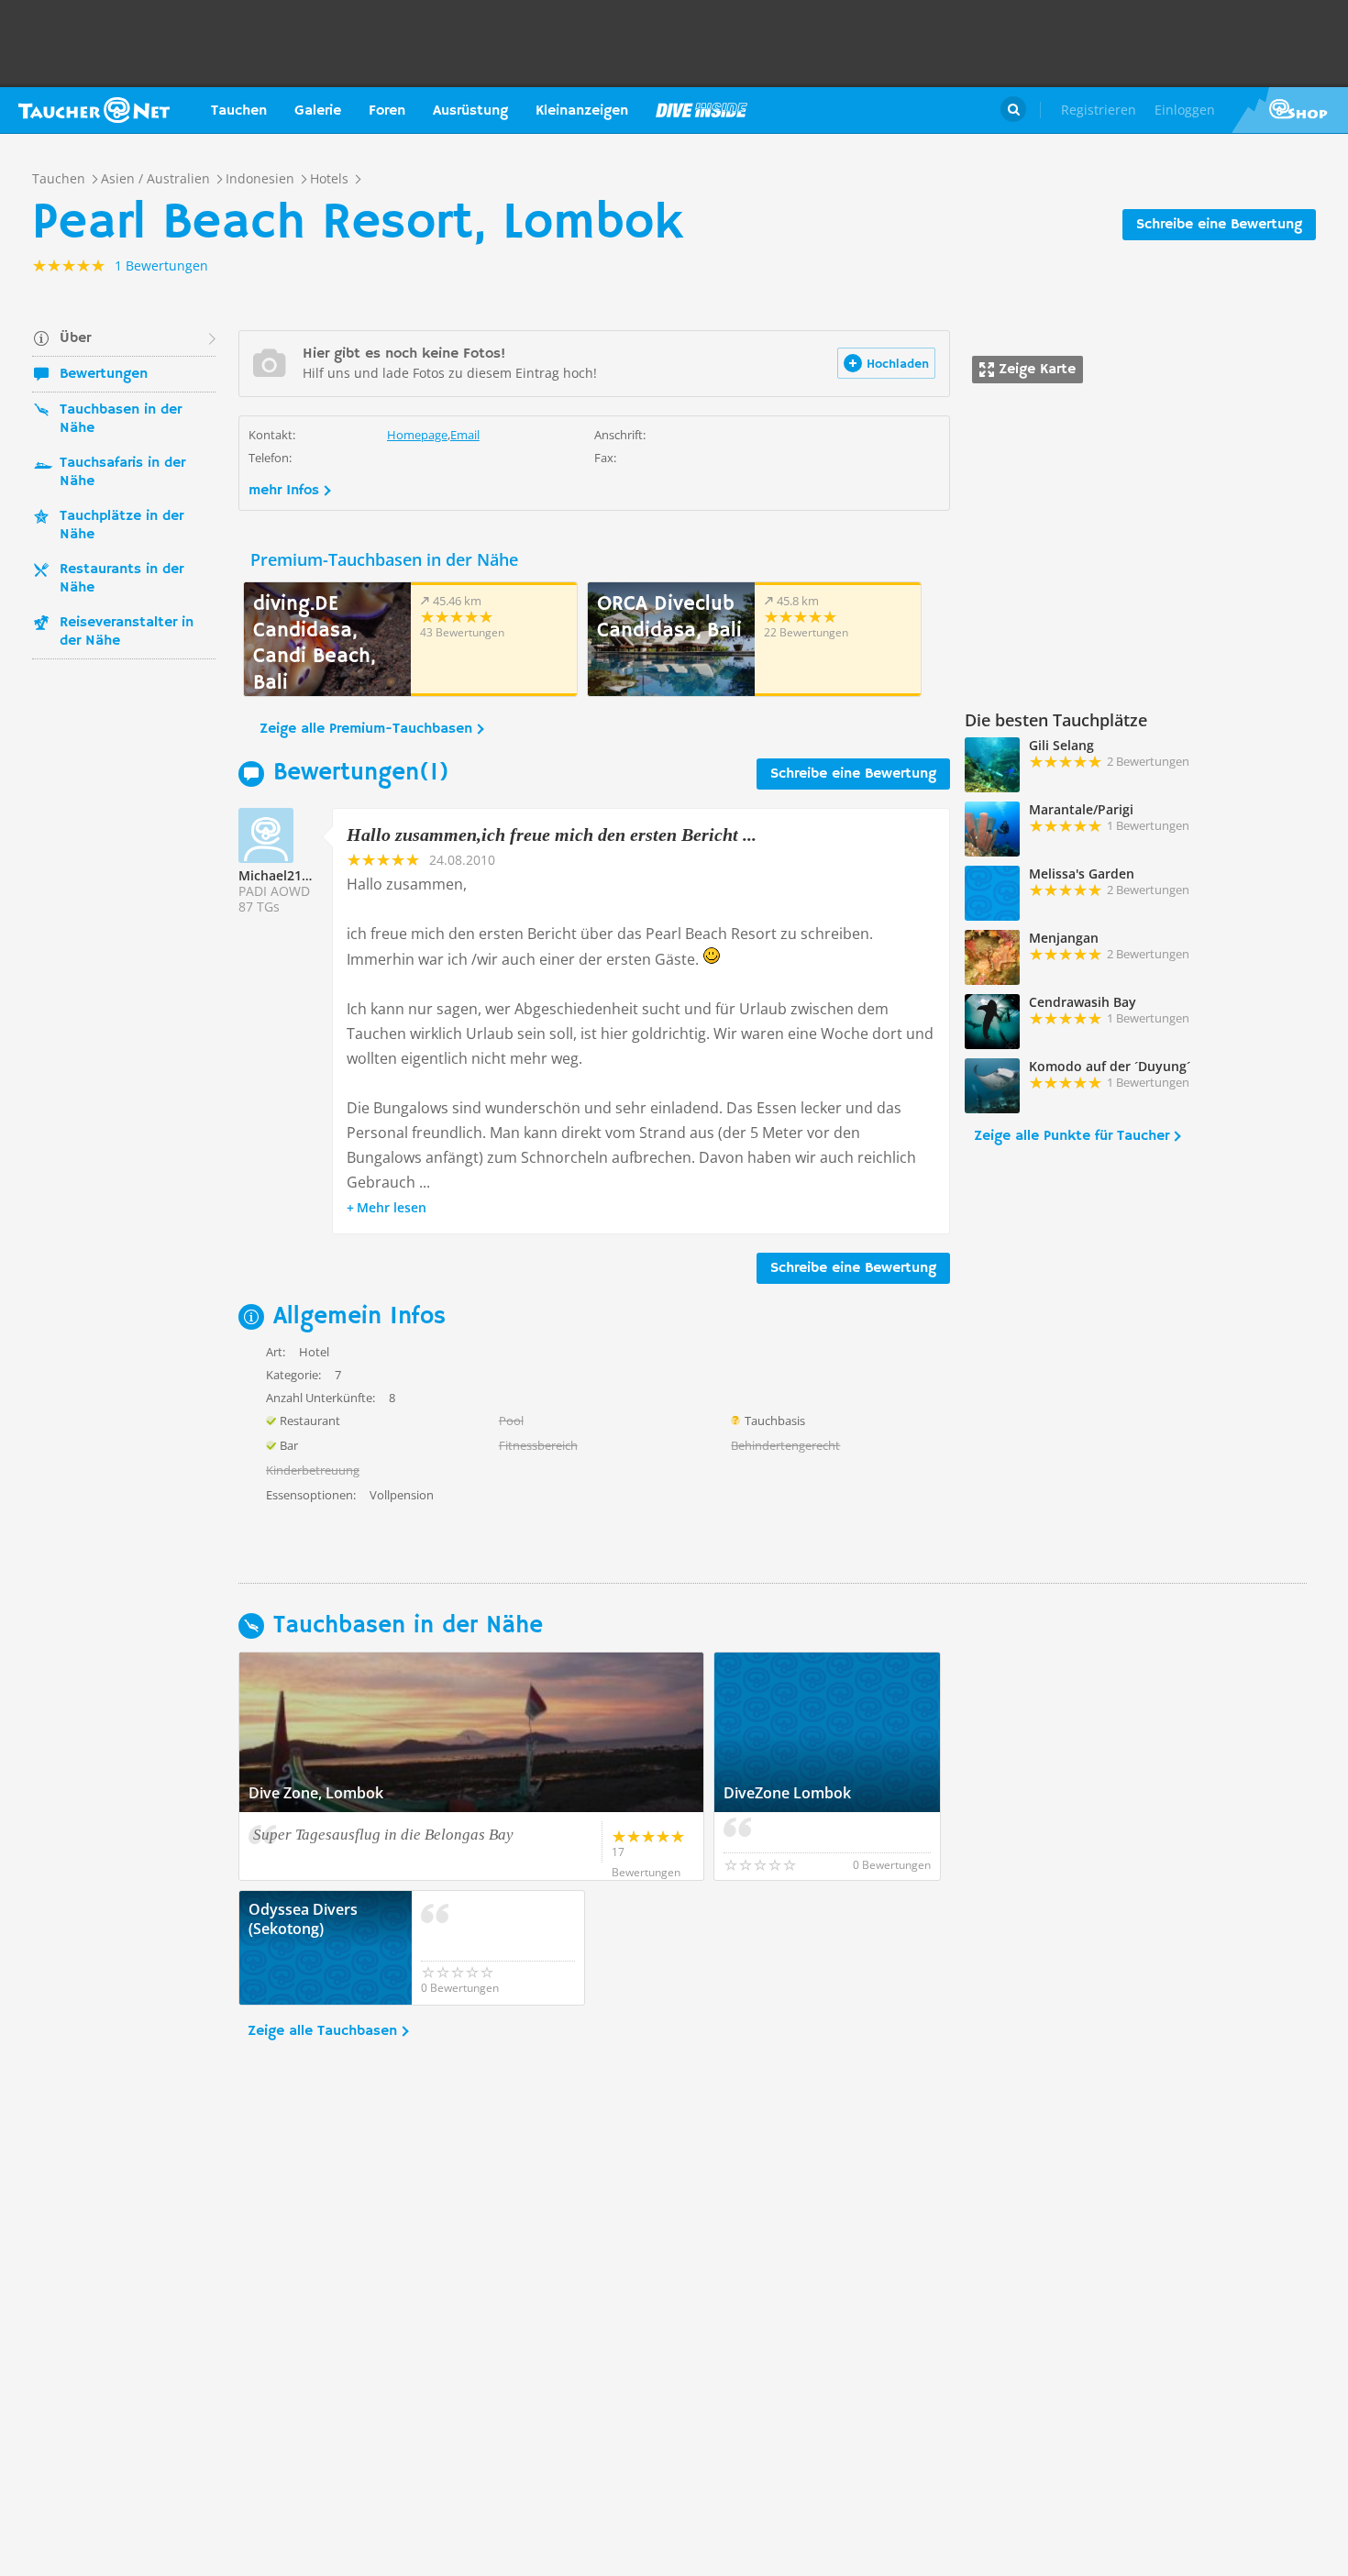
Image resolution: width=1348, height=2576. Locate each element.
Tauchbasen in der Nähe (121, 419)
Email (465, 435)
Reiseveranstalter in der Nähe (127, 632)
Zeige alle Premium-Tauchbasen (366, 729)
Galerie (318, 111)
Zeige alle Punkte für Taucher (1072, 1136)
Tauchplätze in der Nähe (122, 525)
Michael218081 (285, 875)
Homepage (417, 435)
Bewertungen (104, 374)
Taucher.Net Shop (1290, 110)
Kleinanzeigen (582, 111)
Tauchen (239, 111)
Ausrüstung (470, 111)
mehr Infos (284, 491)
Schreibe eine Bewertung (1219, 225)
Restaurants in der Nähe (122, 579)
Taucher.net (94, 110)
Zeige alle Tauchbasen (322, 2031)
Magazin (702, 110)
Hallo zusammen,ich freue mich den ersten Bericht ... (552, 835)
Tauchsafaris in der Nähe (122, 472)
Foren (387, 111)
